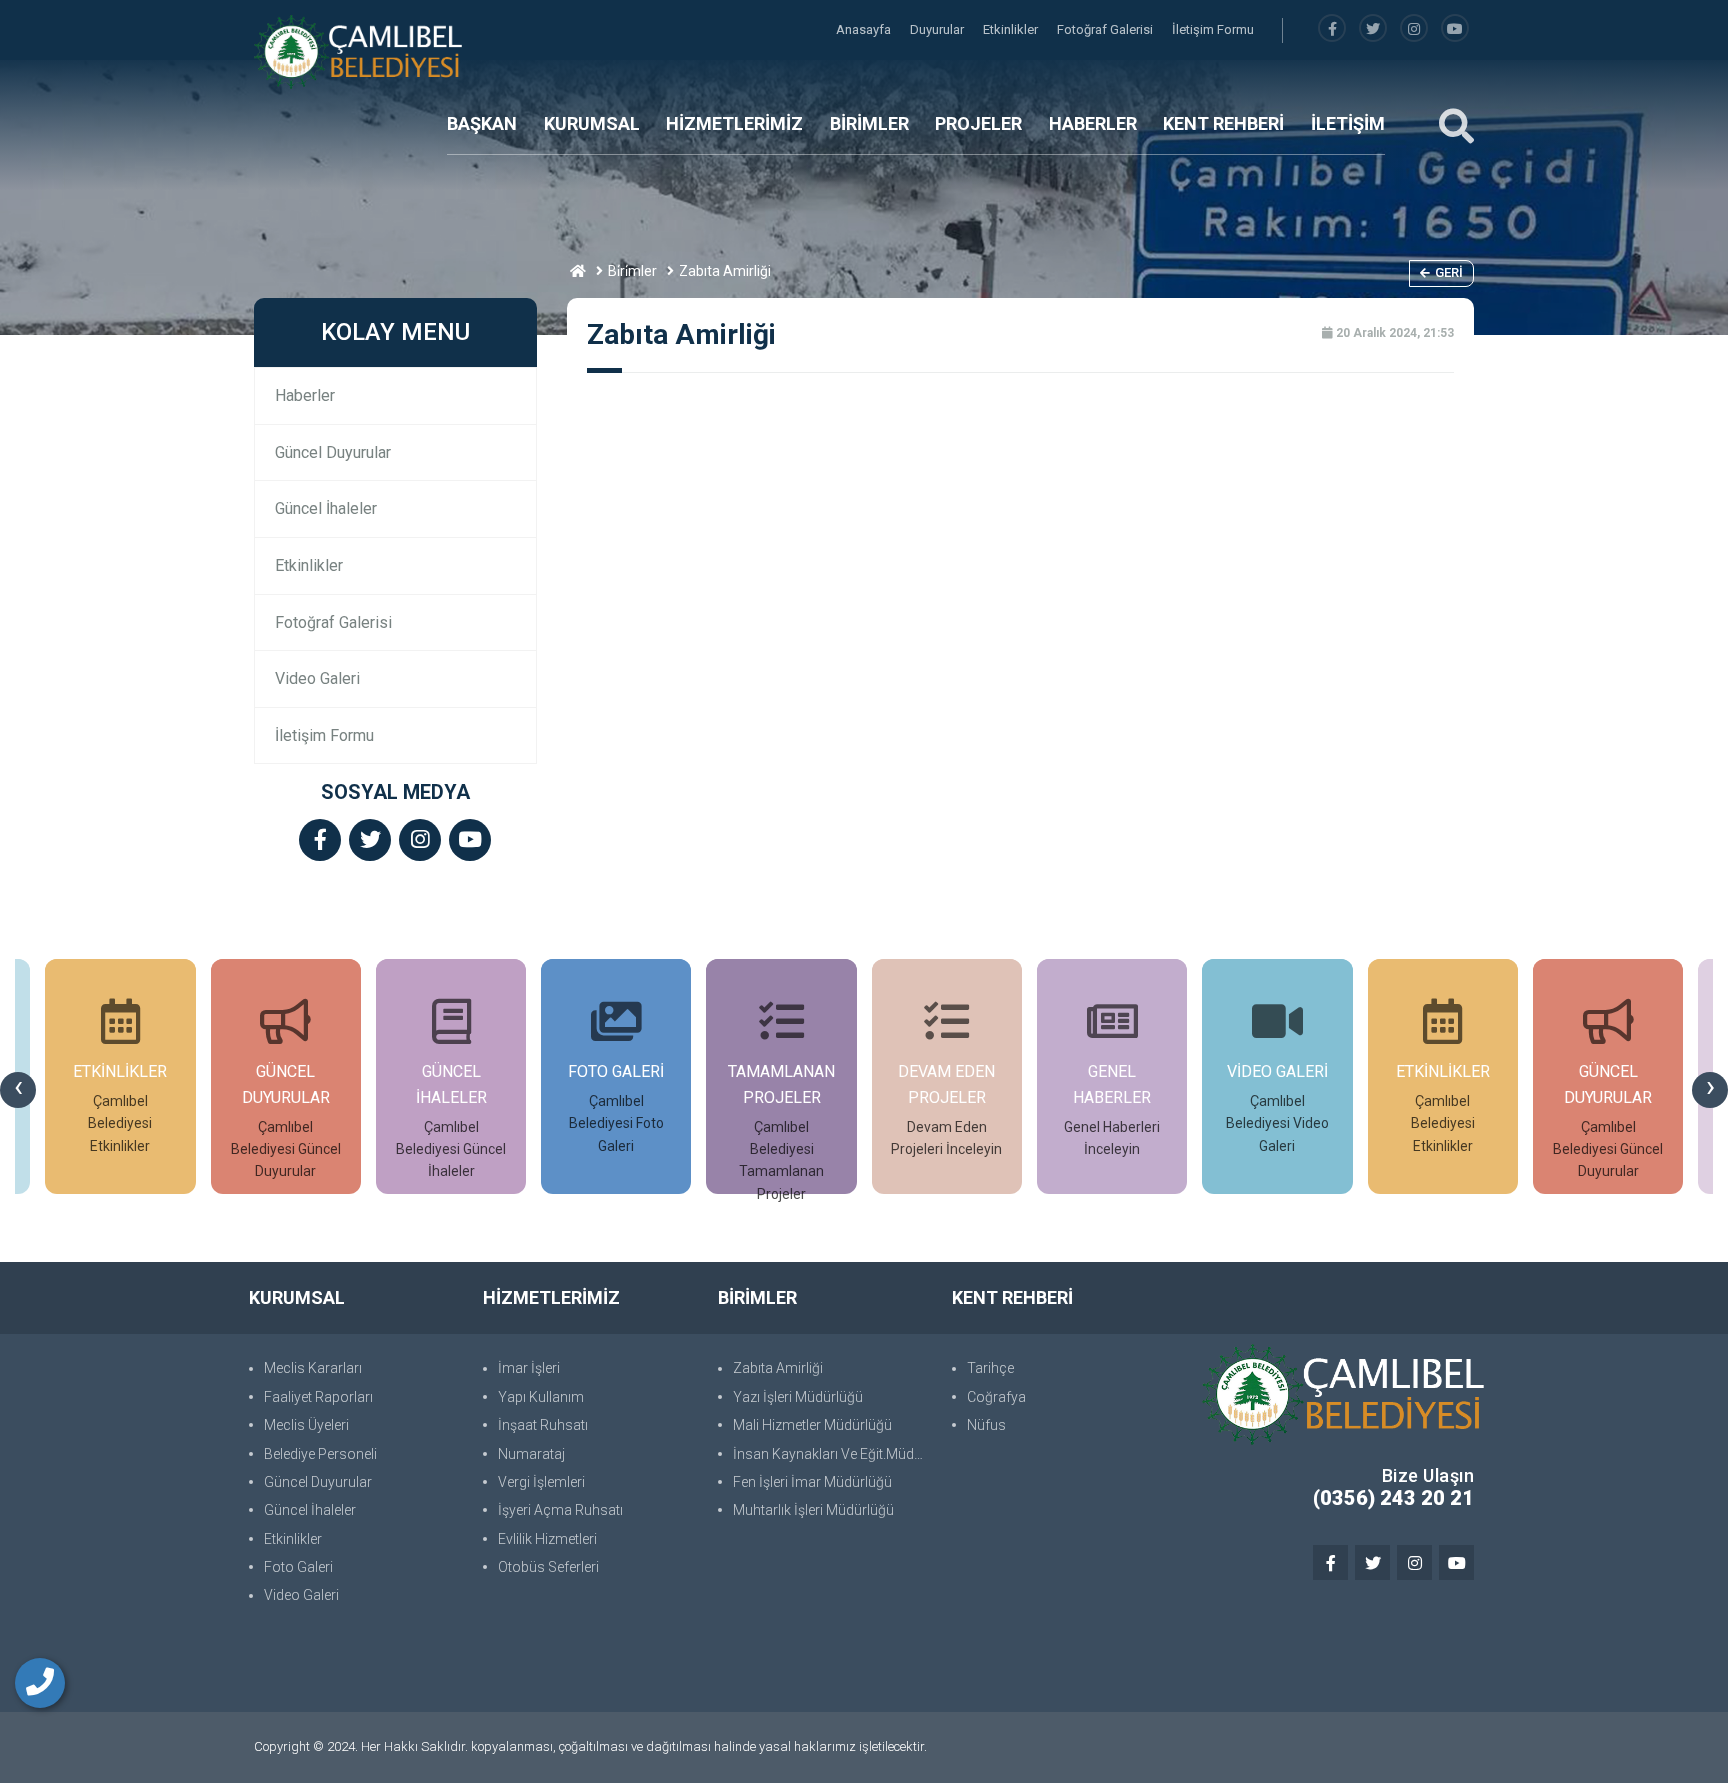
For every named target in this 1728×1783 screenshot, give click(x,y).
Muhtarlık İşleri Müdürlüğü (813, 1510)
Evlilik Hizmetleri (547, 1539)
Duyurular (938, 29)
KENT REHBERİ (1223, 123)
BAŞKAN (482, 123)
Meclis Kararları (313, 1368)
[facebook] (1332, 29)
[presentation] (18, 1090)
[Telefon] (40, 1683)
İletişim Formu (1213, 29)
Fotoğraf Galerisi (1106, 29)
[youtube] (1455, 29)
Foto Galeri (298, 1567)
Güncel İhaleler (326, 508)
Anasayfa (865, 29)
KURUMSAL (592, 123)
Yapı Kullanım (541, 1397)
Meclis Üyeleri (306, 1425)
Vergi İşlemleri (541, 1482)
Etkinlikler (1012, 29)
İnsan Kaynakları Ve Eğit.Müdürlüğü (832, 1454)
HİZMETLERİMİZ (734, 123)
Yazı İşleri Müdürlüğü (798, 1397)
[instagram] (1414, 29)
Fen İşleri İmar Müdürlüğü (812, 1482)
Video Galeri (317, 678)
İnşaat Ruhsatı (543, 1425)
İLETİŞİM (1348, 123)
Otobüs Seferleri (548, 1567)
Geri (1449, 272)
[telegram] (1373, 29)
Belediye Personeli (320, 1454)
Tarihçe (990, 1368)
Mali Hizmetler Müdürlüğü (812, 1425)
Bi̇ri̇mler (632, 271)
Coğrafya (996, 1397)
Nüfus (986, 1425)
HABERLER (1093, 123)
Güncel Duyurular (333, 452)
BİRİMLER (869, 123)
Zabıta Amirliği (778, 1368)
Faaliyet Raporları (318, 1397)
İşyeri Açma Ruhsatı (560, 1510)
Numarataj (531, 1454)
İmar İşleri (529, 1368)
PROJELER (978, 123)
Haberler (305, 395)
